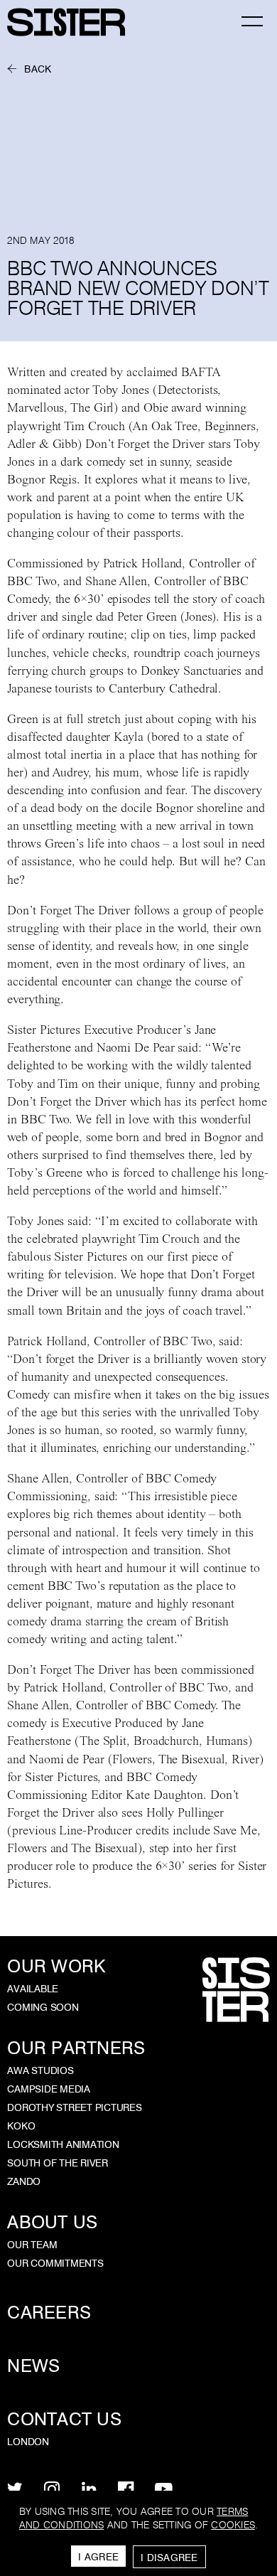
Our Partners (76, 2048)
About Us (52, 2222)
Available (33, 1989)
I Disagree (169, 2558)
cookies (233, 2525)
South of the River (58, 2163)
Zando (24, 2181)
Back (38, 69)
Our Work (56, 1966)
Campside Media (49, 2089)
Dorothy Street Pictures (74, 2107)
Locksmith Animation (63, 2144)
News (33, 2366)
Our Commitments (55, 2263)
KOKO (21, 2126)
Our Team (32, 2245)
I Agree (98, 2557)
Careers (49, 2313)
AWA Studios (40, 2070)
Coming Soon (43, 2007)
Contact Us (64, 2419)
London (28, 2442)
